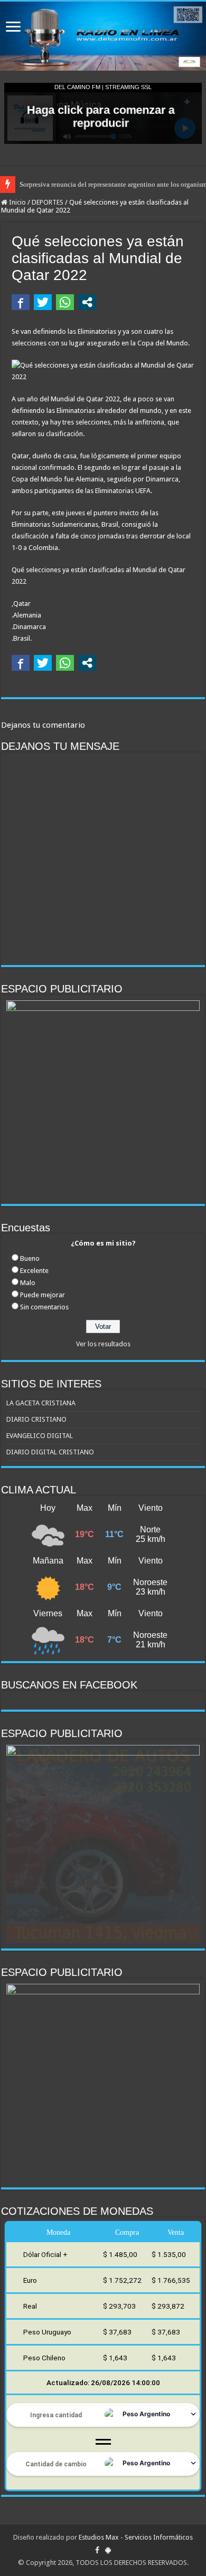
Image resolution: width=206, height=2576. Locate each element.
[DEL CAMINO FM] (103, 36)
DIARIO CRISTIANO (36, 1419)
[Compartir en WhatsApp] (65, 302)
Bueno (30, 1258)
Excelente (34, 1271)
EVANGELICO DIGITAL (40, 1436)
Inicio (17, 202)
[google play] (108, 2550)
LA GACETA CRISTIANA (41, 1403)
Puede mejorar (43, 1295)
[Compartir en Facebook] (21, 302)
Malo (28, 1283)
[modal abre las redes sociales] (87, 302)
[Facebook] (97, 2550)
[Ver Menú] (13, 28)
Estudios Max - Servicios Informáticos (136, 2537)
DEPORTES (48, 202)
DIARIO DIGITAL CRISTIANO (50, 1452)
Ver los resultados (103, 1344)
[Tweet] (43, 302)
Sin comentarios (44, 1307)
